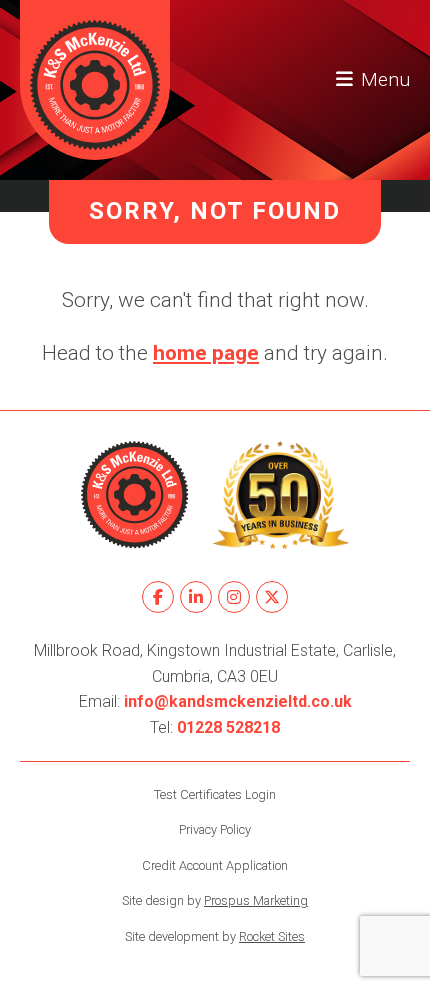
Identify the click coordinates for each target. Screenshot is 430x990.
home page (206, 353)
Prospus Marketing (256, 900)
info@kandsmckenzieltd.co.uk (238, 701)
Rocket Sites (272, 936)
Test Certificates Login (215, 794)
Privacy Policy (215, 829)
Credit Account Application (215, 865)
